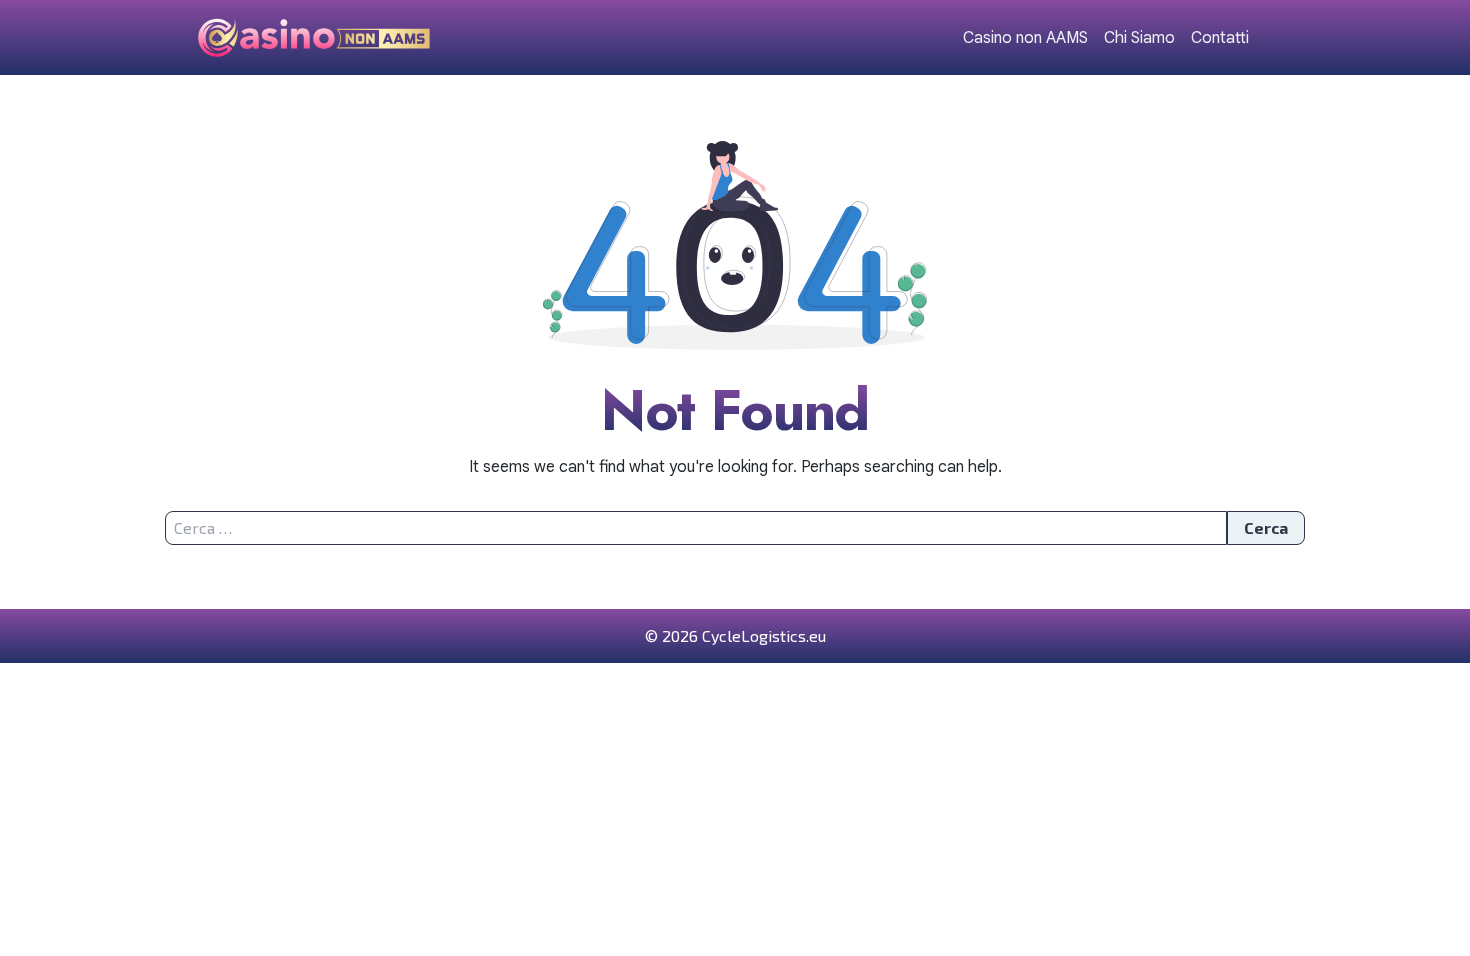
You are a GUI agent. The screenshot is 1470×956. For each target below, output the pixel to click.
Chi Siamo (1139, 38)
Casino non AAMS (1025, 38)
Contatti (1220, 38)
